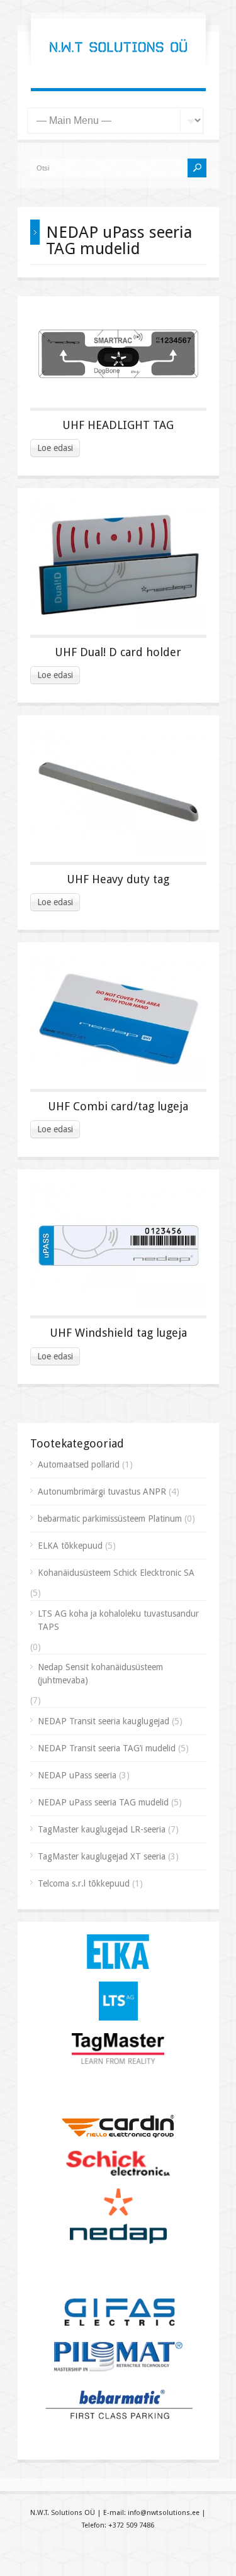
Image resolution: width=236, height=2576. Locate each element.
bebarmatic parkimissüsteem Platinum (110, 1519)
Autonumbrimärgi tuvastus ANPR (102, 1492)
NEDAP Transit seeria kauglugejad (104, 1721)
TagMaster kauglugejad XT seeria (102, 1856)
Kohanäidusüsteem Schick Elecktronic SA (116, 1573)
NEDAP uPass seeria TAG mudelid (103, 1802)
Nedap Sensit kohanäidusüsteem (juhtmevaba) (100, 1674)
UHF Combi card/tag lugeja (118, 1106)
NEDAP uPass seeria (77, 1775)
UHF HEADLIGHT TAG (118, 425)
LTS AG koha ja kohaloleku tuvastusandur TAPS (118, 1620)
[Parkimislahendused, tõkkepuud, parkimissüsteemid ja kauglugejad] (118, 63)
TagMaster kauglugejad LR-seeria (102, 1829)
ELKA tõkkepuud (70, 1546)
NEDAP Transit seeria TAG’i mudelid (107, 1748)
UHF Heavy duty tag (118, 879)
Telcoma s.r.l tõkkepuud (84, 1883)
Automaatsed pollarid (79, 1464)
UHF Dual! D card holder (118, 652)
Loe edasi (55, 448)
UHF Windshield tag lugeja (118, 1333)
